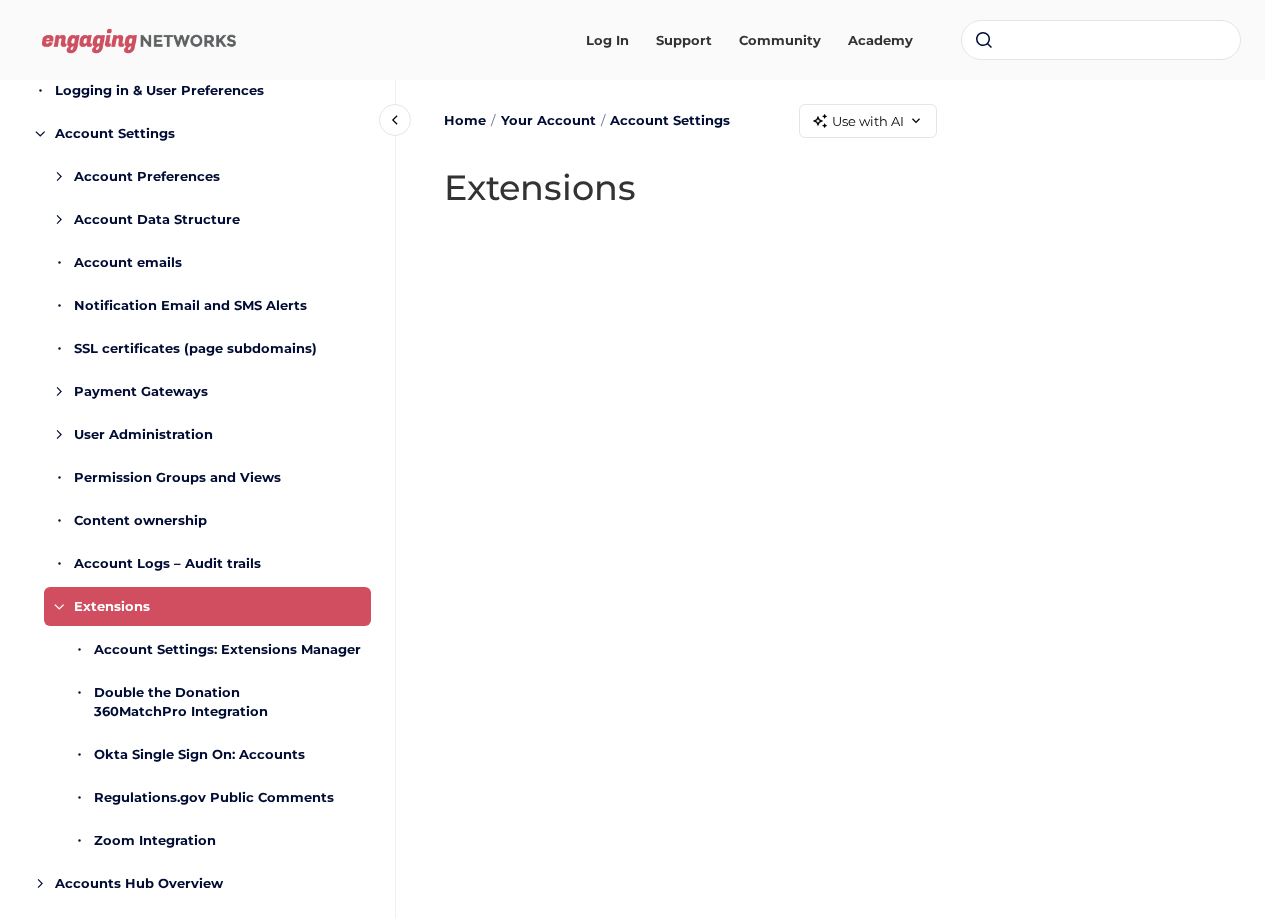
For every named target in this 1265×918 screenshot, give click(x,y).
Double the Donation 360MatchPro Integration (181, 702)
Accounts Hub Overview (139, 883)
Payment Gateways (141, 391)
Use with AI (868, 121)
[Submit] (984, 40)
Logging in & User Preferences (159, 90)
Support (684, 40)
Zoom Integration (155, 840)
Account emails (128, 262)
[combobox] (1101, 40)
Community (780, 40)
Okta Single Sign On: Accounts (199, 754)
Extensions (112, 606)
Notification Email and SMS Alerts (190, 305)
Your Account (548, 120)
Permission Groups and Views (177, 477)
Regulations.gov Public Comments (214, 797)
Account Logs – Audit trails (167, 563)
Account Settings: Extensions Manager (227, 649)
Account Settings (115, 133)
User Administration (143, 434)
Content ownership (140, 520)
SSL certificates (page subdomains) (195, 348)
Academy (880, 40)
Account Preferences (147, 176)
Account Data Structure (157, 219)
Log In (607, 40)
